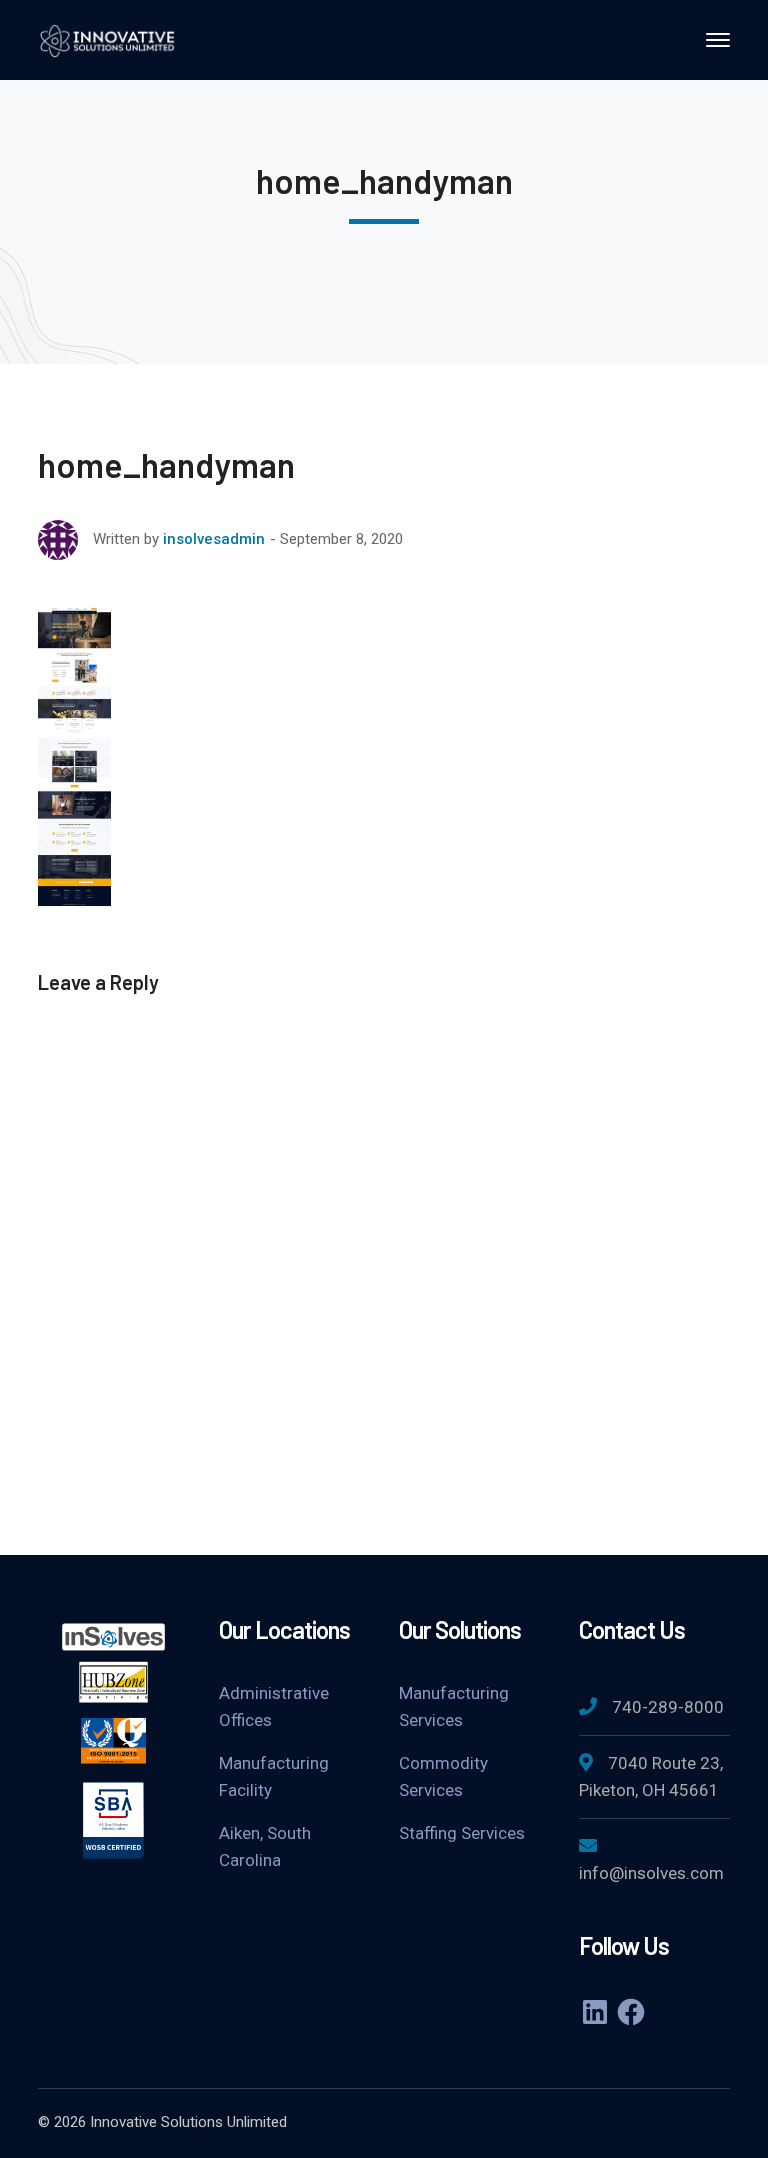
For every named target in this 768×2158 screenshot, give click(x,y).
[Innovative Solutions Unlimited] (108, 38)
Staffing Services (462, 1833)
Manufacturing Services (454, 1706)
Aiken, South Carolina (265, 1846)
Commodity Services (443, 1776)
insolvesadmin (214, 539)
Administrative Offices (274, 1706)
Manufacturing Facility (274, 1776)
